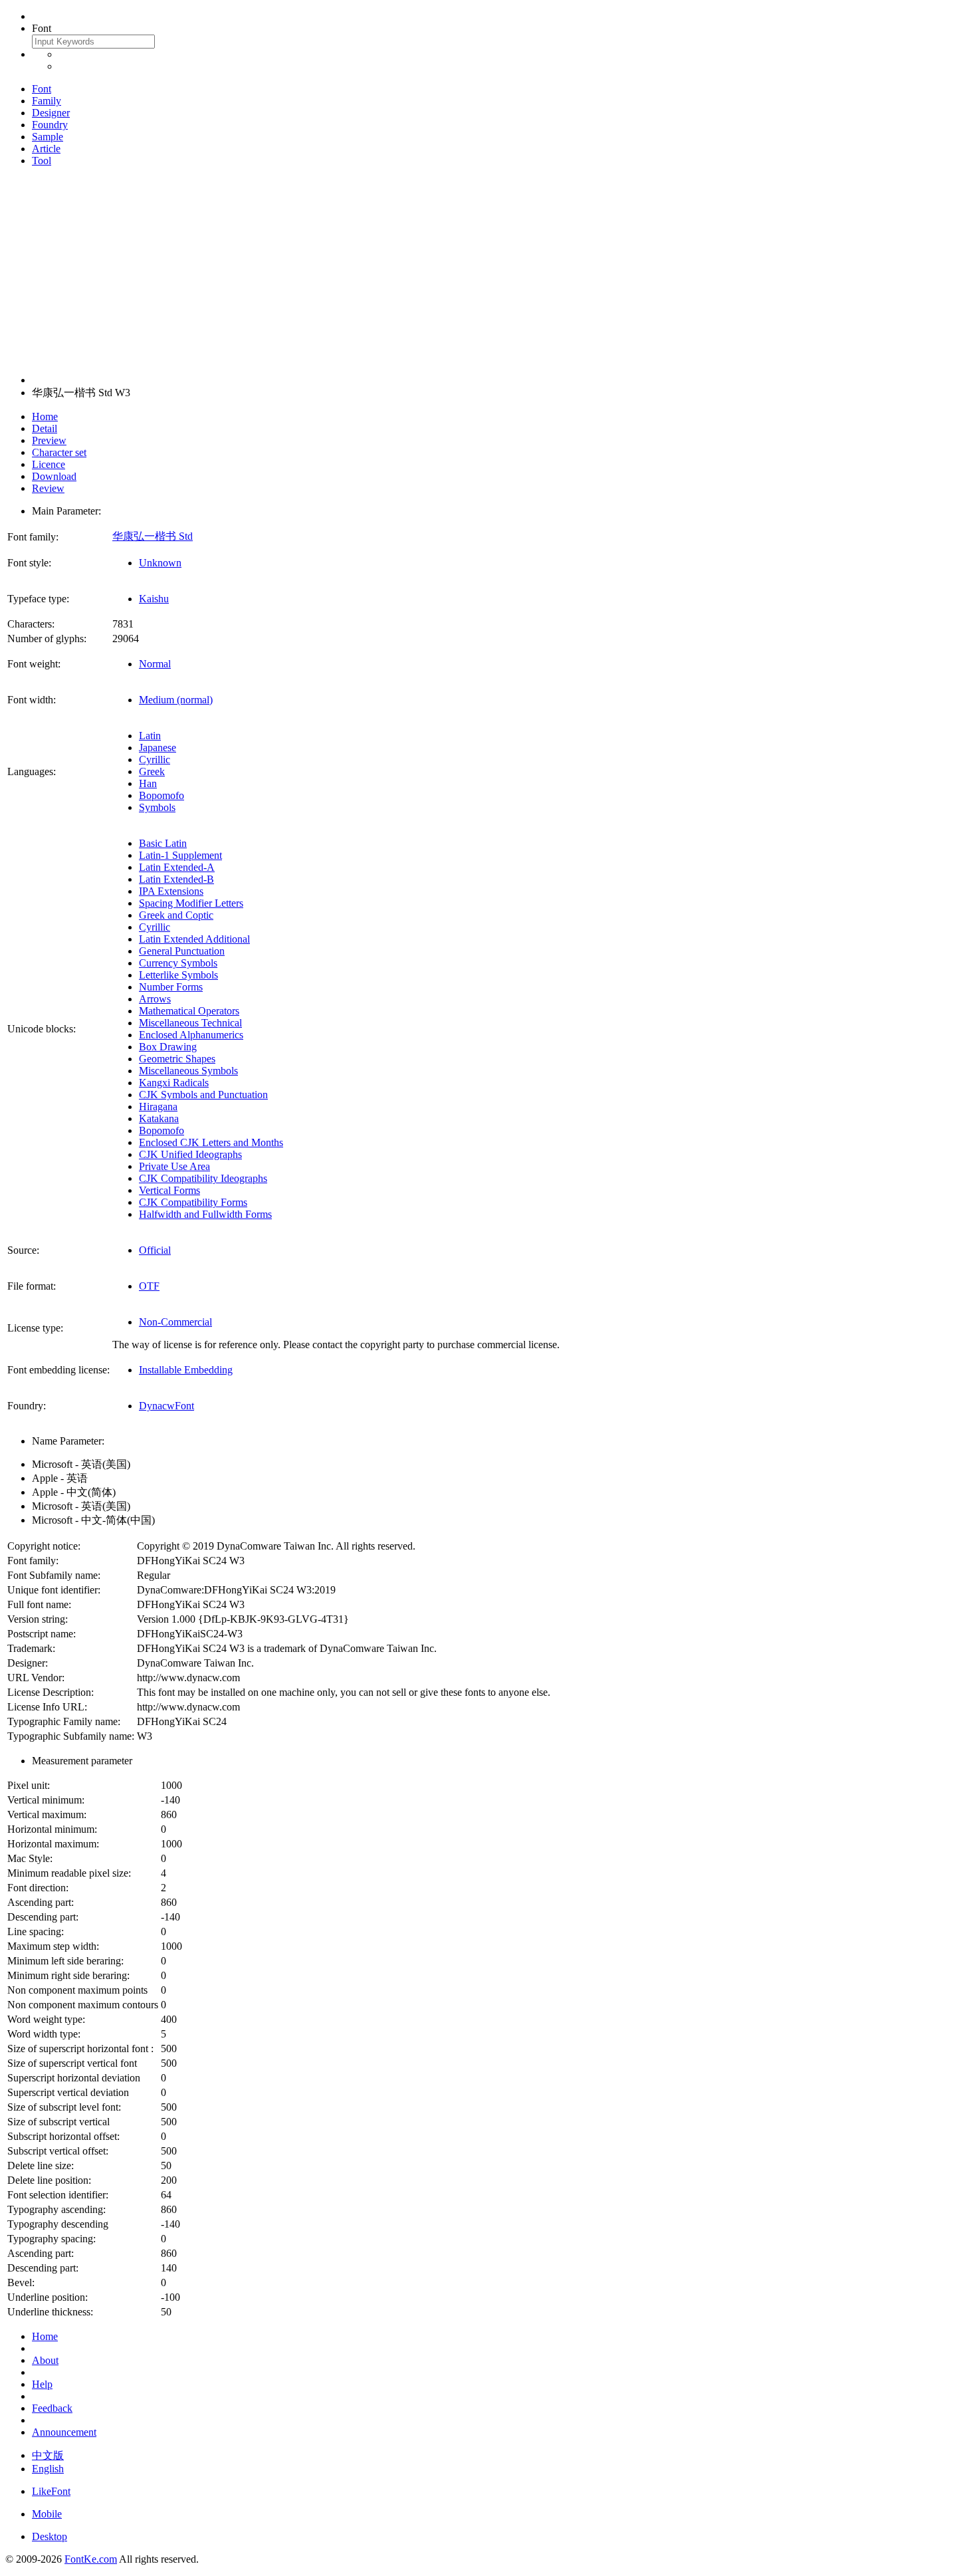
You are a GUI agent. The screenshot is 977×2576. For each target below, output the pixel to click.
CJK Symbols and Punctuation (203, 1095)
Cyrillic (155, 760)
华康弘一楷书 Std (153, 536)
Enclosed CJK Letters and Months (211, 1142)
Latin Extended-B (176, 879)
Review (48, 488)
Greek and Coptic (176, 915)
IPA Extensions (171, 891)
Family (47, 101)
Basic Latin (163, 843)
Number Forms (171, 987)
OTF (149, 1286)
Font (42, 89)
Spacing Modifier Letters (191, 903)
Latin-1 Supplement (180, 855)
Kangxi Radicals (174, 1083)
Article (46, 149)
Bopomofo (162, 795)
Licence (49, 464)
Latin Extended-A (177, 867)
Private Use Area (174, 1166)
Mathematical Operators (189, 1011)
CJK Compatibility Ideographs (203, 1178)
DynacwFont (166, 1406)
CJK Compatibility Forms (193, 1202)
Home (45, 416)
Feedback (52, 2408)
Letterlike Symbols (178, 975)
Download (54, 476)
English (48, 2469)
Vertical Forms (169, 1190)
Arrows (155, 999)
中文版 (48, 2455)
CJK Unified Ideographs (190, 1154)
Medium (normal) (176, 700)
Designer (51, 113)
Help (42, 2384)
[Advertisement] (489, 271)
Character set (59, 452)
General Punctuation (182, 951)
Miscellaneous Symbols (188, 1071)
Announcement (64, 2432)
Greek (152, 771)
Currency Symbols (178, 963)
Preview (49, 440)
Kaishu (154, 599)
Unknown (160, 563)
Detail (45, 428)
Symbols (157, 807)
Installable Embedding (186, 1370)
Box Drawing (168, 1047)
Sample (48, 137)
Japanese (158, 748)
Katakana (159, 1118)
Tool (42, 161)
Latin (150, 736)
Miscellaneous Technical (190, 1023)
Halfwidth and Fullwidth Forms (205, 1214)
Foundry (50, 125)
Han (148, 783)
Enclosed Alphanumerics (191, 1035)
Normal (155, 664)
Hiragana (158, 1107)
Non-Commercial (175, 1322)
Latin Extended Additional (194, 939)
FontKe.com (91, 2559)
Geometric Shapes (177, 1059)
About (45, 2360)
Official (155, 1250)
